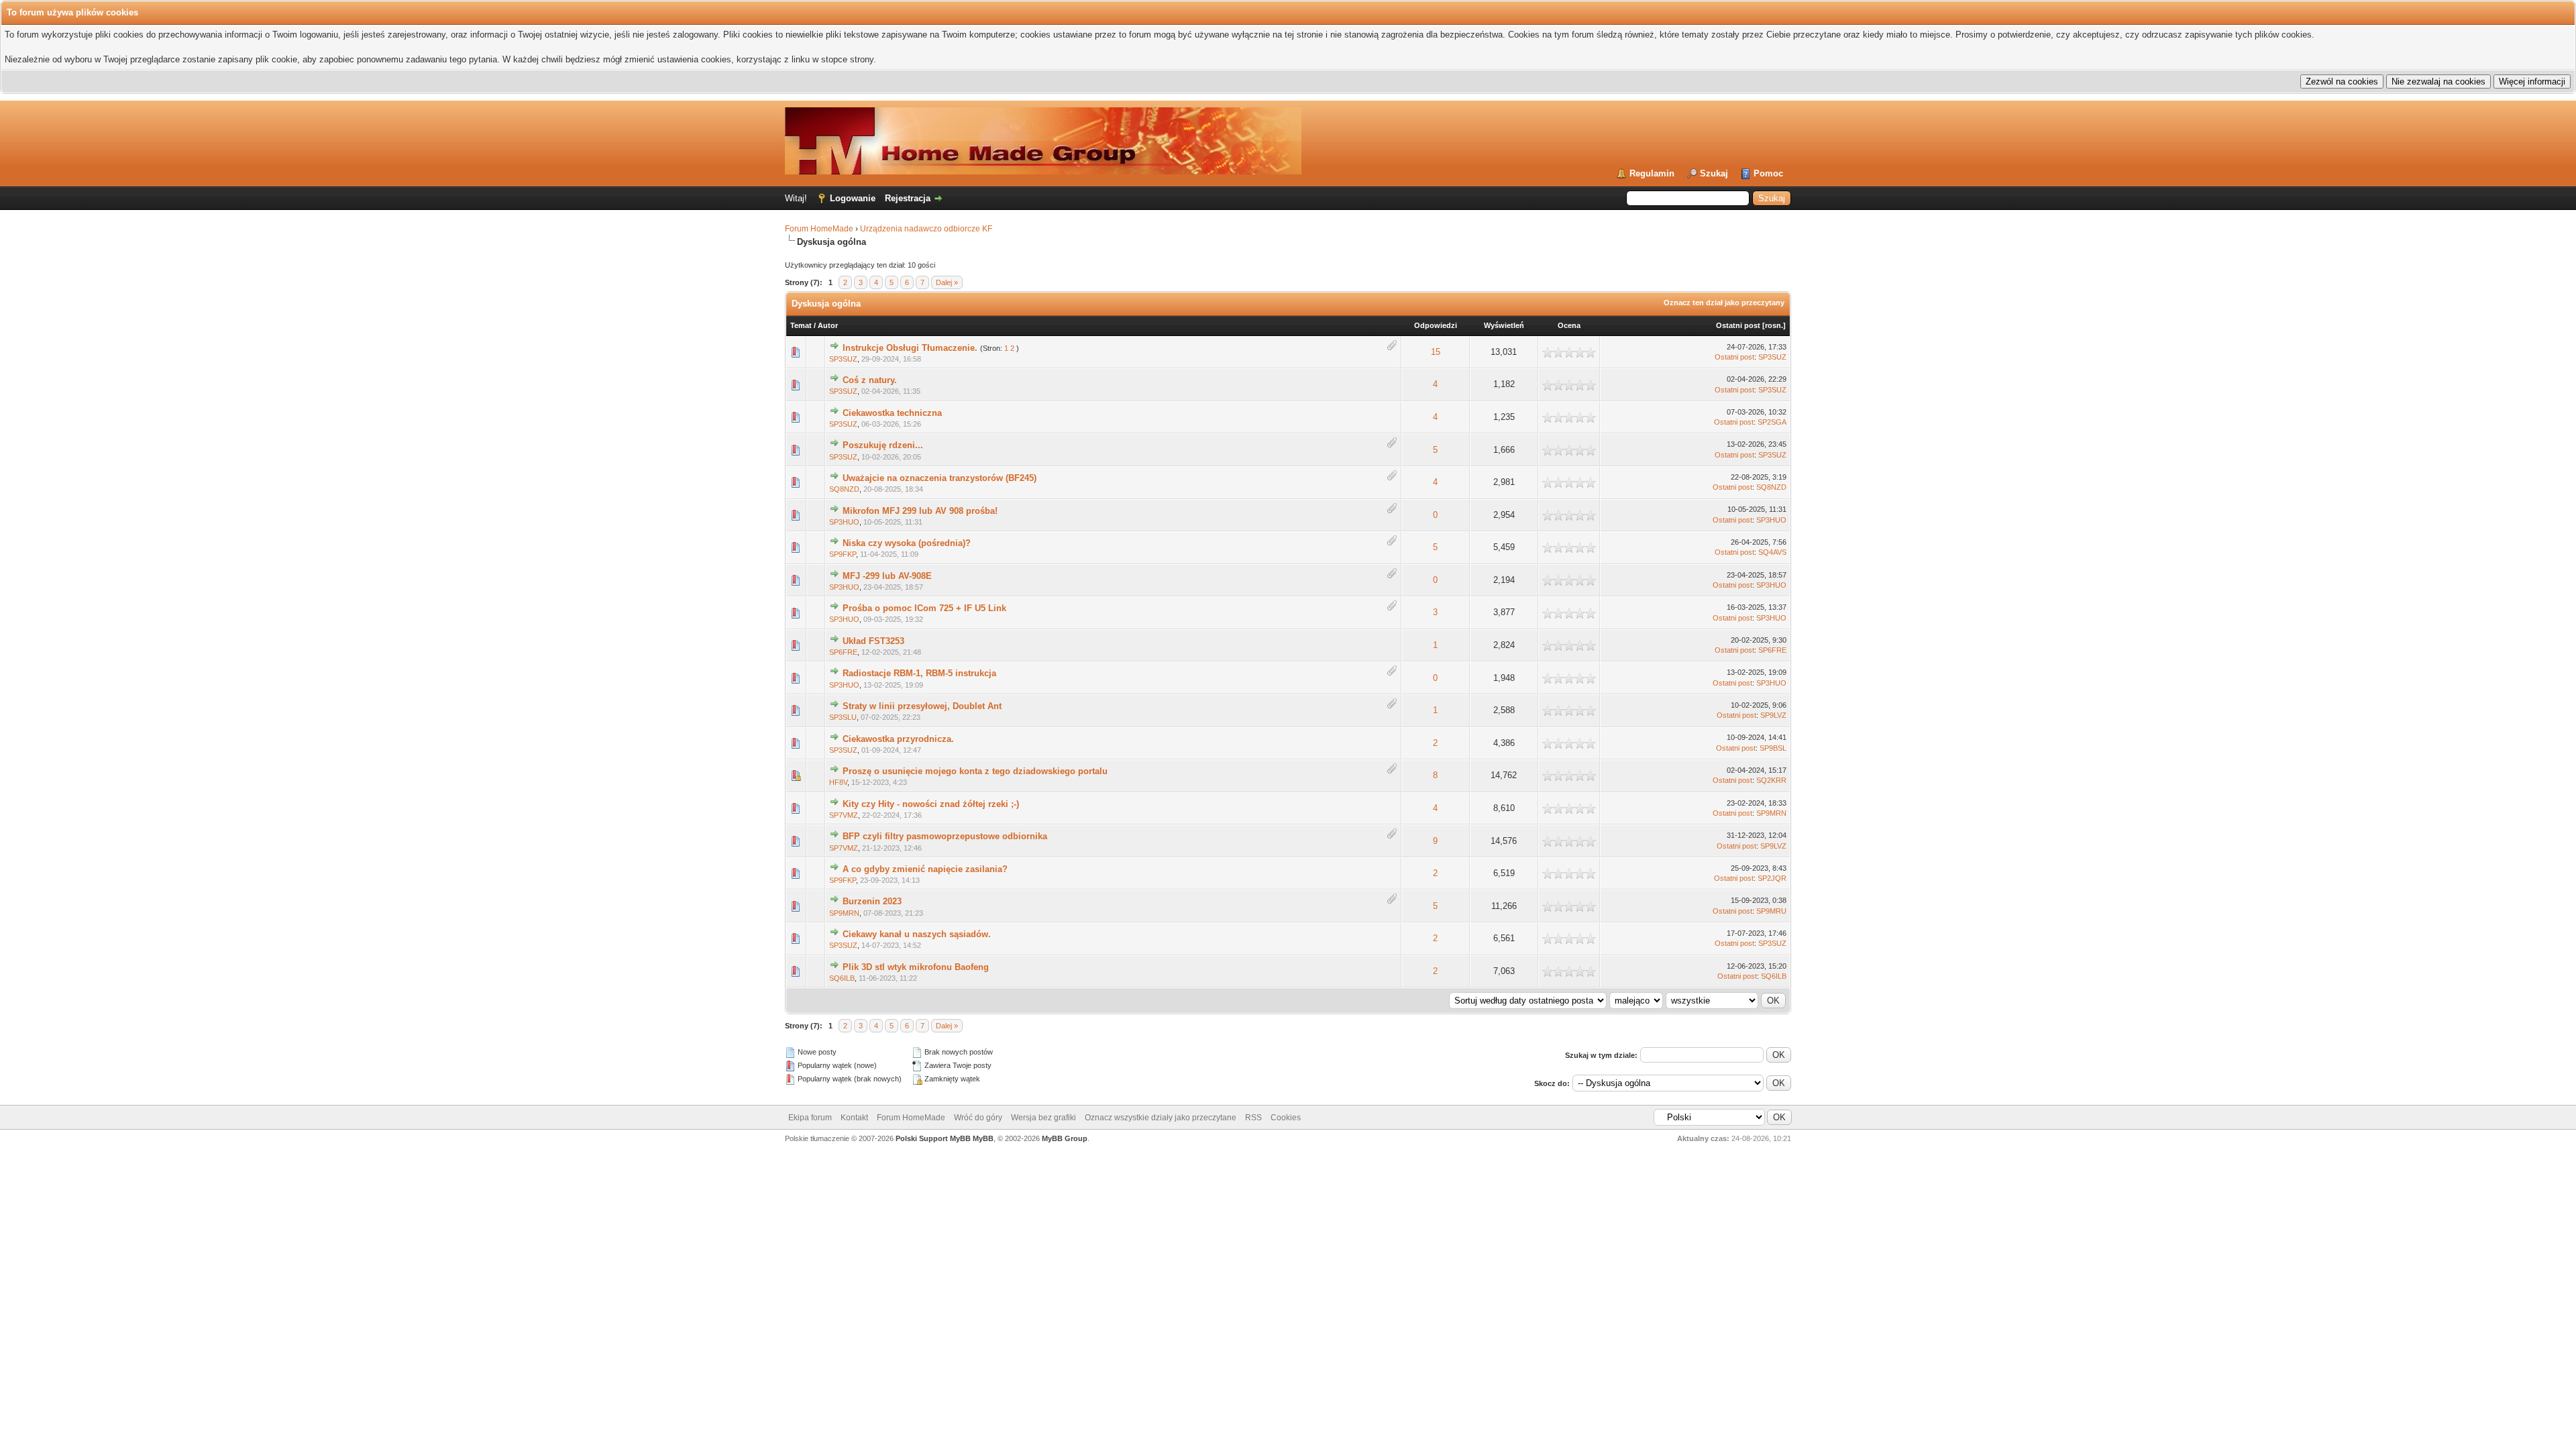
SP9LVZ (1773, 715)
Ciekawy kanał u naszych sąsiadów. (917, 934)
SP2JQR (1772, 878)
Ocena (1569, 325)
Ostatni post (1738, 325)
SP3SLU (843, 717)
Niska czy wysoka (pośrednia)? (907, 543)
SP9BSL (1773, 748)
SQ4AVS (1772, 552)
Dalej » (947, 282)
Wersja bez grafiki (1043, 1118)
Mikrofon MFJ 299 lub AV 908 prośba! (920, 511)
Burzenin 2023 (872, 901)
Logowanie (853, 198)
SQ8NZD (844, 489)
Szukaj (1714, 173)
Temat (801, 325)
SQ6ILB (842, 978)
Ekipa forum (810, 1118)
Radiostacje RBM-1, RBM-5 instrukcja (919, 673)
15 (1436, 352)
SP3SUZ (843, 359)
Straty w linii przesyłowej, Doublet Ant (922, 706)
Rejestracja (908, 198)
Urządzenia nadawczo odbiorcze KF (926, 229)
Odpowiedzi (1436, 325)
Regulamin (1652, 173)
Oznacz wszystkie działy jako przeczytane (1161, 1118)
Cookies (1286, 1118)
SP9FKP (843, 554)
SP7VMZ (844, 815)
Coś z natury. (870, 380)
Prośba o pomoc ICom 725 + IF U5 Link (924, 608)
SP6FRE (843, 652)
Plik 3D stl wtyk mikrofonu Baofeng (916, 967)
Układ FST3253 (873, 641)
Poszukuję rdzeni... (883, 445)
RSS (1253, 1118)
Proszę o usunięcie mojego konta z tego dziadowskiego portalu (975, 771)
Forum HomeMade (819, 229)
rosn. (1774, 325)
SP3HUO (844, 522)
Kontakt (854, 1118)
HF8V (838, 782)
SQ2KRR (1771, 780)
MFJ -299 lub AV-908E (887, 576)
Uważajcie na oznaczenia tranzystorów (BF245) (940, 478)
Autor (828, 325)
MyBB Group (1065, 1138)
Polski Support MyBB (933, 1138)
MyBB (983, 1138)
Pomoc (1768, 173)
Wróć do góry (978, 1118)
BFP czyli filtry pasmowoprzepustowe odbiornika (945, 836)
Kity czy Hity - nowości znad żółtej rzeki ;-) (931, 804)
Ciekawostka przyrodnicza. (898, 739)
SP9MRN (1771, 813)
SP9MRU (1771, 911)
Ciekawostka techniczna (892, 413)
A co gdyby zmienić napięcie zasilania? (925, 869)
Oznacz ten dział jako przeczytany (1724, 303)
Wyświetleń (1504, 325)
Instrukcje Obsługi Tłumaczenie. (910, 348)
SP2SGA (1772, 422)
